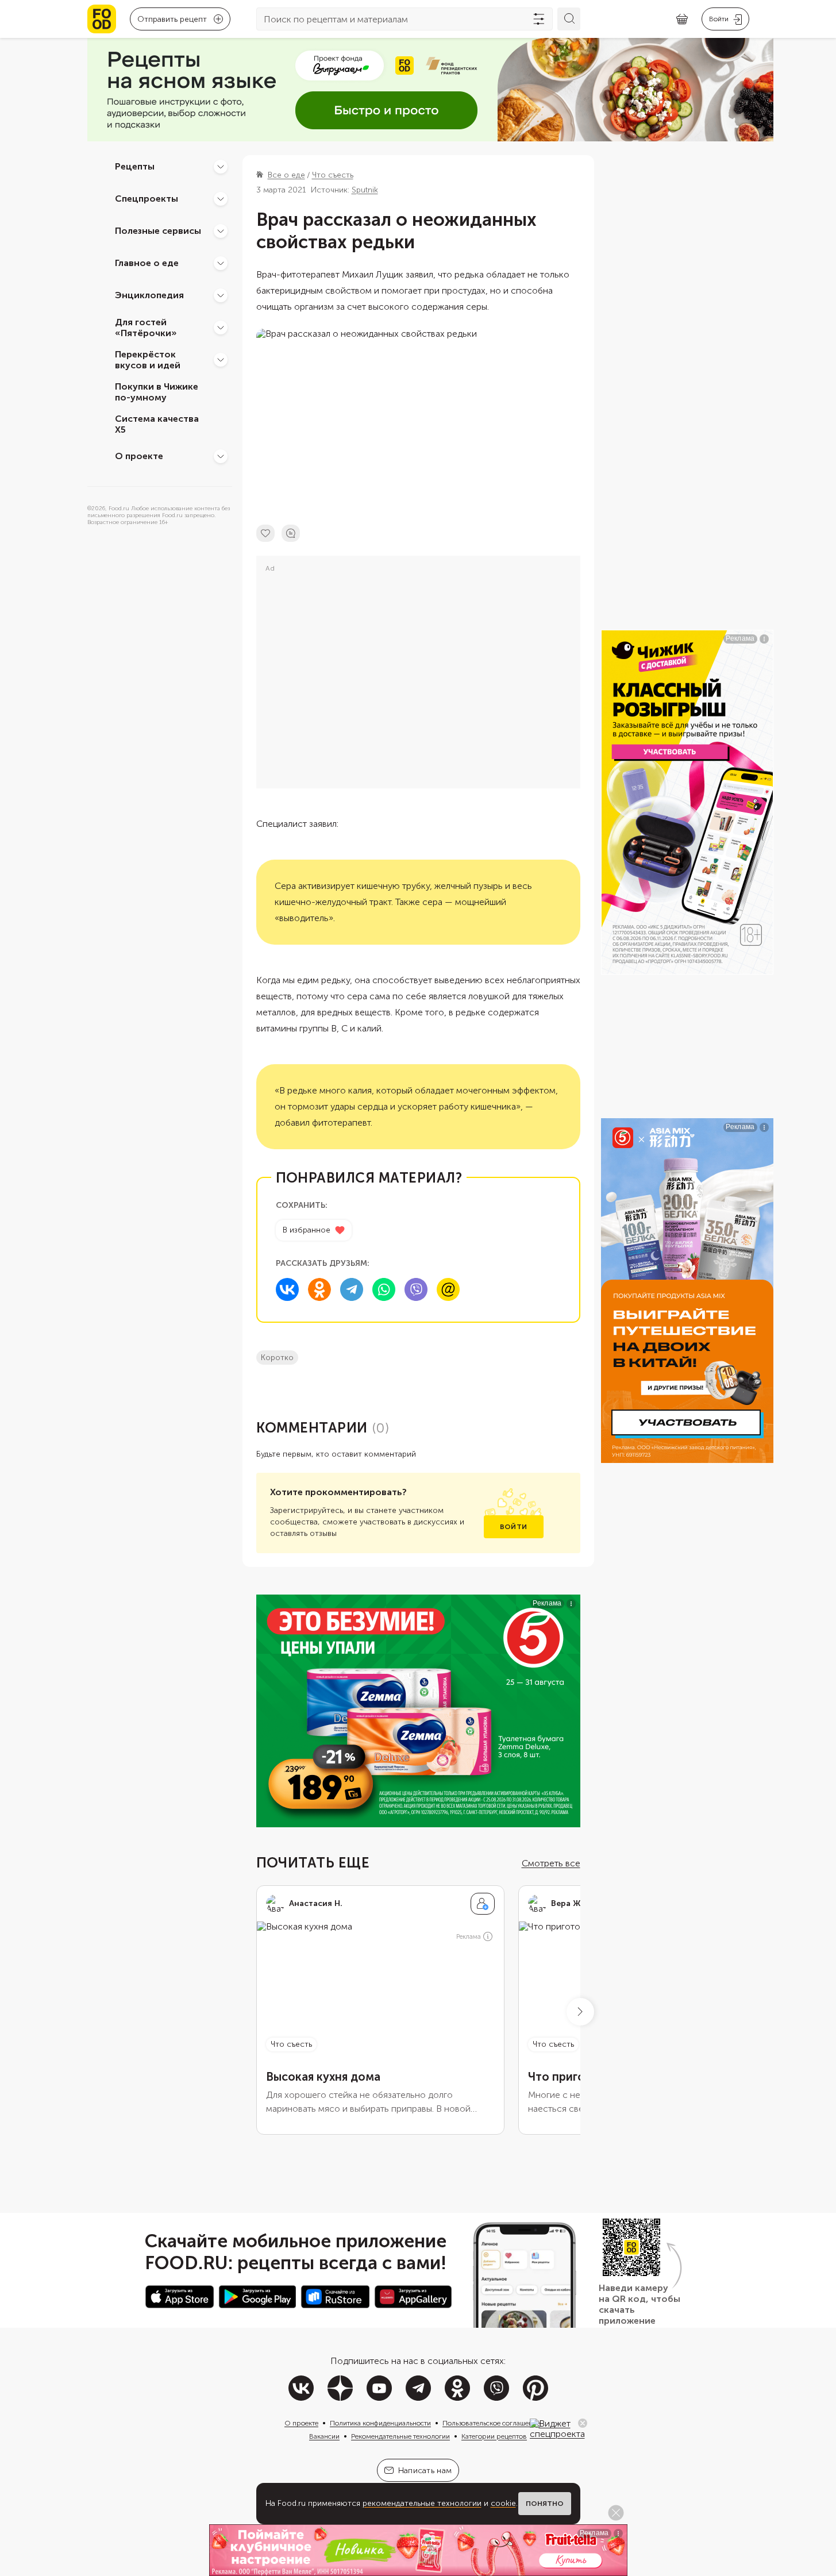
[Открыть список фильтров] (539, 19)
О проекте (139, 456)
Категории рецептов (494, 2436)
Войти (513, 1527)
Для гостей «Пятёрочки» (146, 328)
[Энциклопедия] (221, 295)
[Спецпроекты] (221, 199)
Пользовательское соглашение (491, 2423)
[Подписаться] (483, 1904)
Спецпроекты (147, 199)
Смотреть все (551, 1863)
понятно (545, 2504)
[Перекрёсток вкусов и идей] (221, 360)
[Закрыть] (583, 2423)
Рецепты (135, 166)
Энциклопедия (149, 295)
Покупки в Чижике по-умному (157, 392)
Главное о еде (147, 263)
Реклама (469, 1937)
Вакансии (324, 2436)
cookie (503, 2503)
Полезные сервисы (158, 231)
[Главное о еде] (221, 263)
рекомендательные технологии (422, 2503)
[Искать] (569, 19)
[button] (580, 2012)
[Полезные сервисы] (221, 231)
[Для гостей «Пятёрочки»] (221, 328)
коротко (277, 1358)
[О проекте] (221, 456)
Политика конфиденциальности (380, 2423)
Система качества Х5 (157, 424)
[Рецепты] (221, 167)
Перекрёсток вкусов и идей (148, 360)
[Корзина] (682, 19)
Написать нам (425, 2471)
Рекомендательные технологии (400, 2436)
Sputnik (365, 190)
